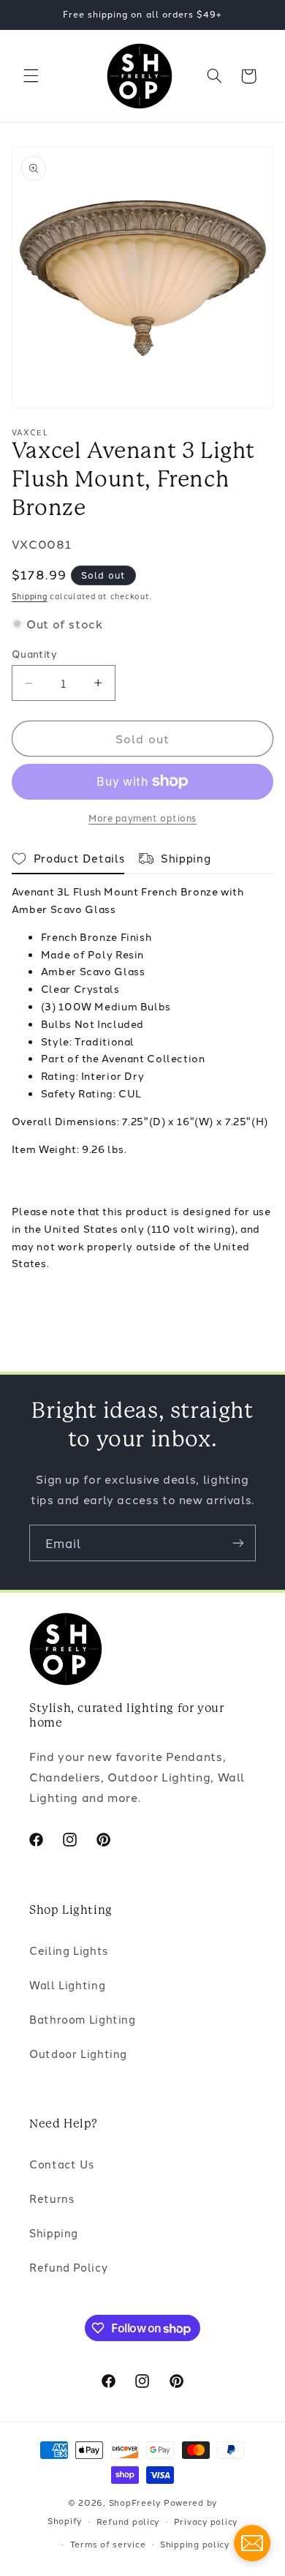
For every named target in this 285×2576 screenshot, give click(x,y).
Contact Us (61, 2164)
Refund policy (128, 2521)
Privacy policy (206, 2521)
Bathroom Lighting (83, 2019)
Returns (52, 2198)
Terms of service (108, 2544)
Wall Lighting (67, 1984)
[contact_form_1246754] (252, 2543)
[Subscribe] (238, 1543)
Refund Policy (68, 2267)
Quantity (34, 653)
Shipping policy (195, 2544)
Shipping (30, 596)
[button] (31, 76)
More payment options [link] (142, 818)
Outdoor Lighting (78, 2053)
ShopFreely (135, 2502)
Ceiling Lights (69, 1950)
